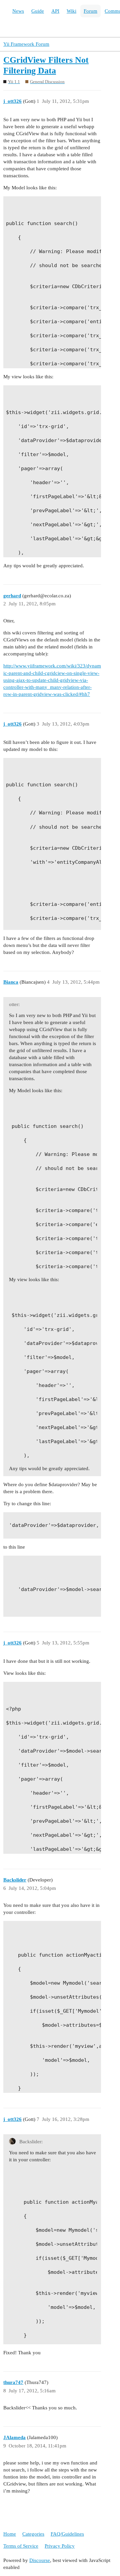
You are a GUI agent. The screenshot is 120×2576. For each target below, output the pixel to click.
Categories (33, 2534)
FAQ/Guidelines (67, 2534)
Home (10, 2534)
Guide (38, 11)
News (18, 11)
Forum (90, 11)
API (55, 11)
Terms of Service (21, 2546)
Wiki (71, 11)
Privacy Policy (60, 2546)
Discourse (40, 2560)
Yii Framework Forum (26, 44)
